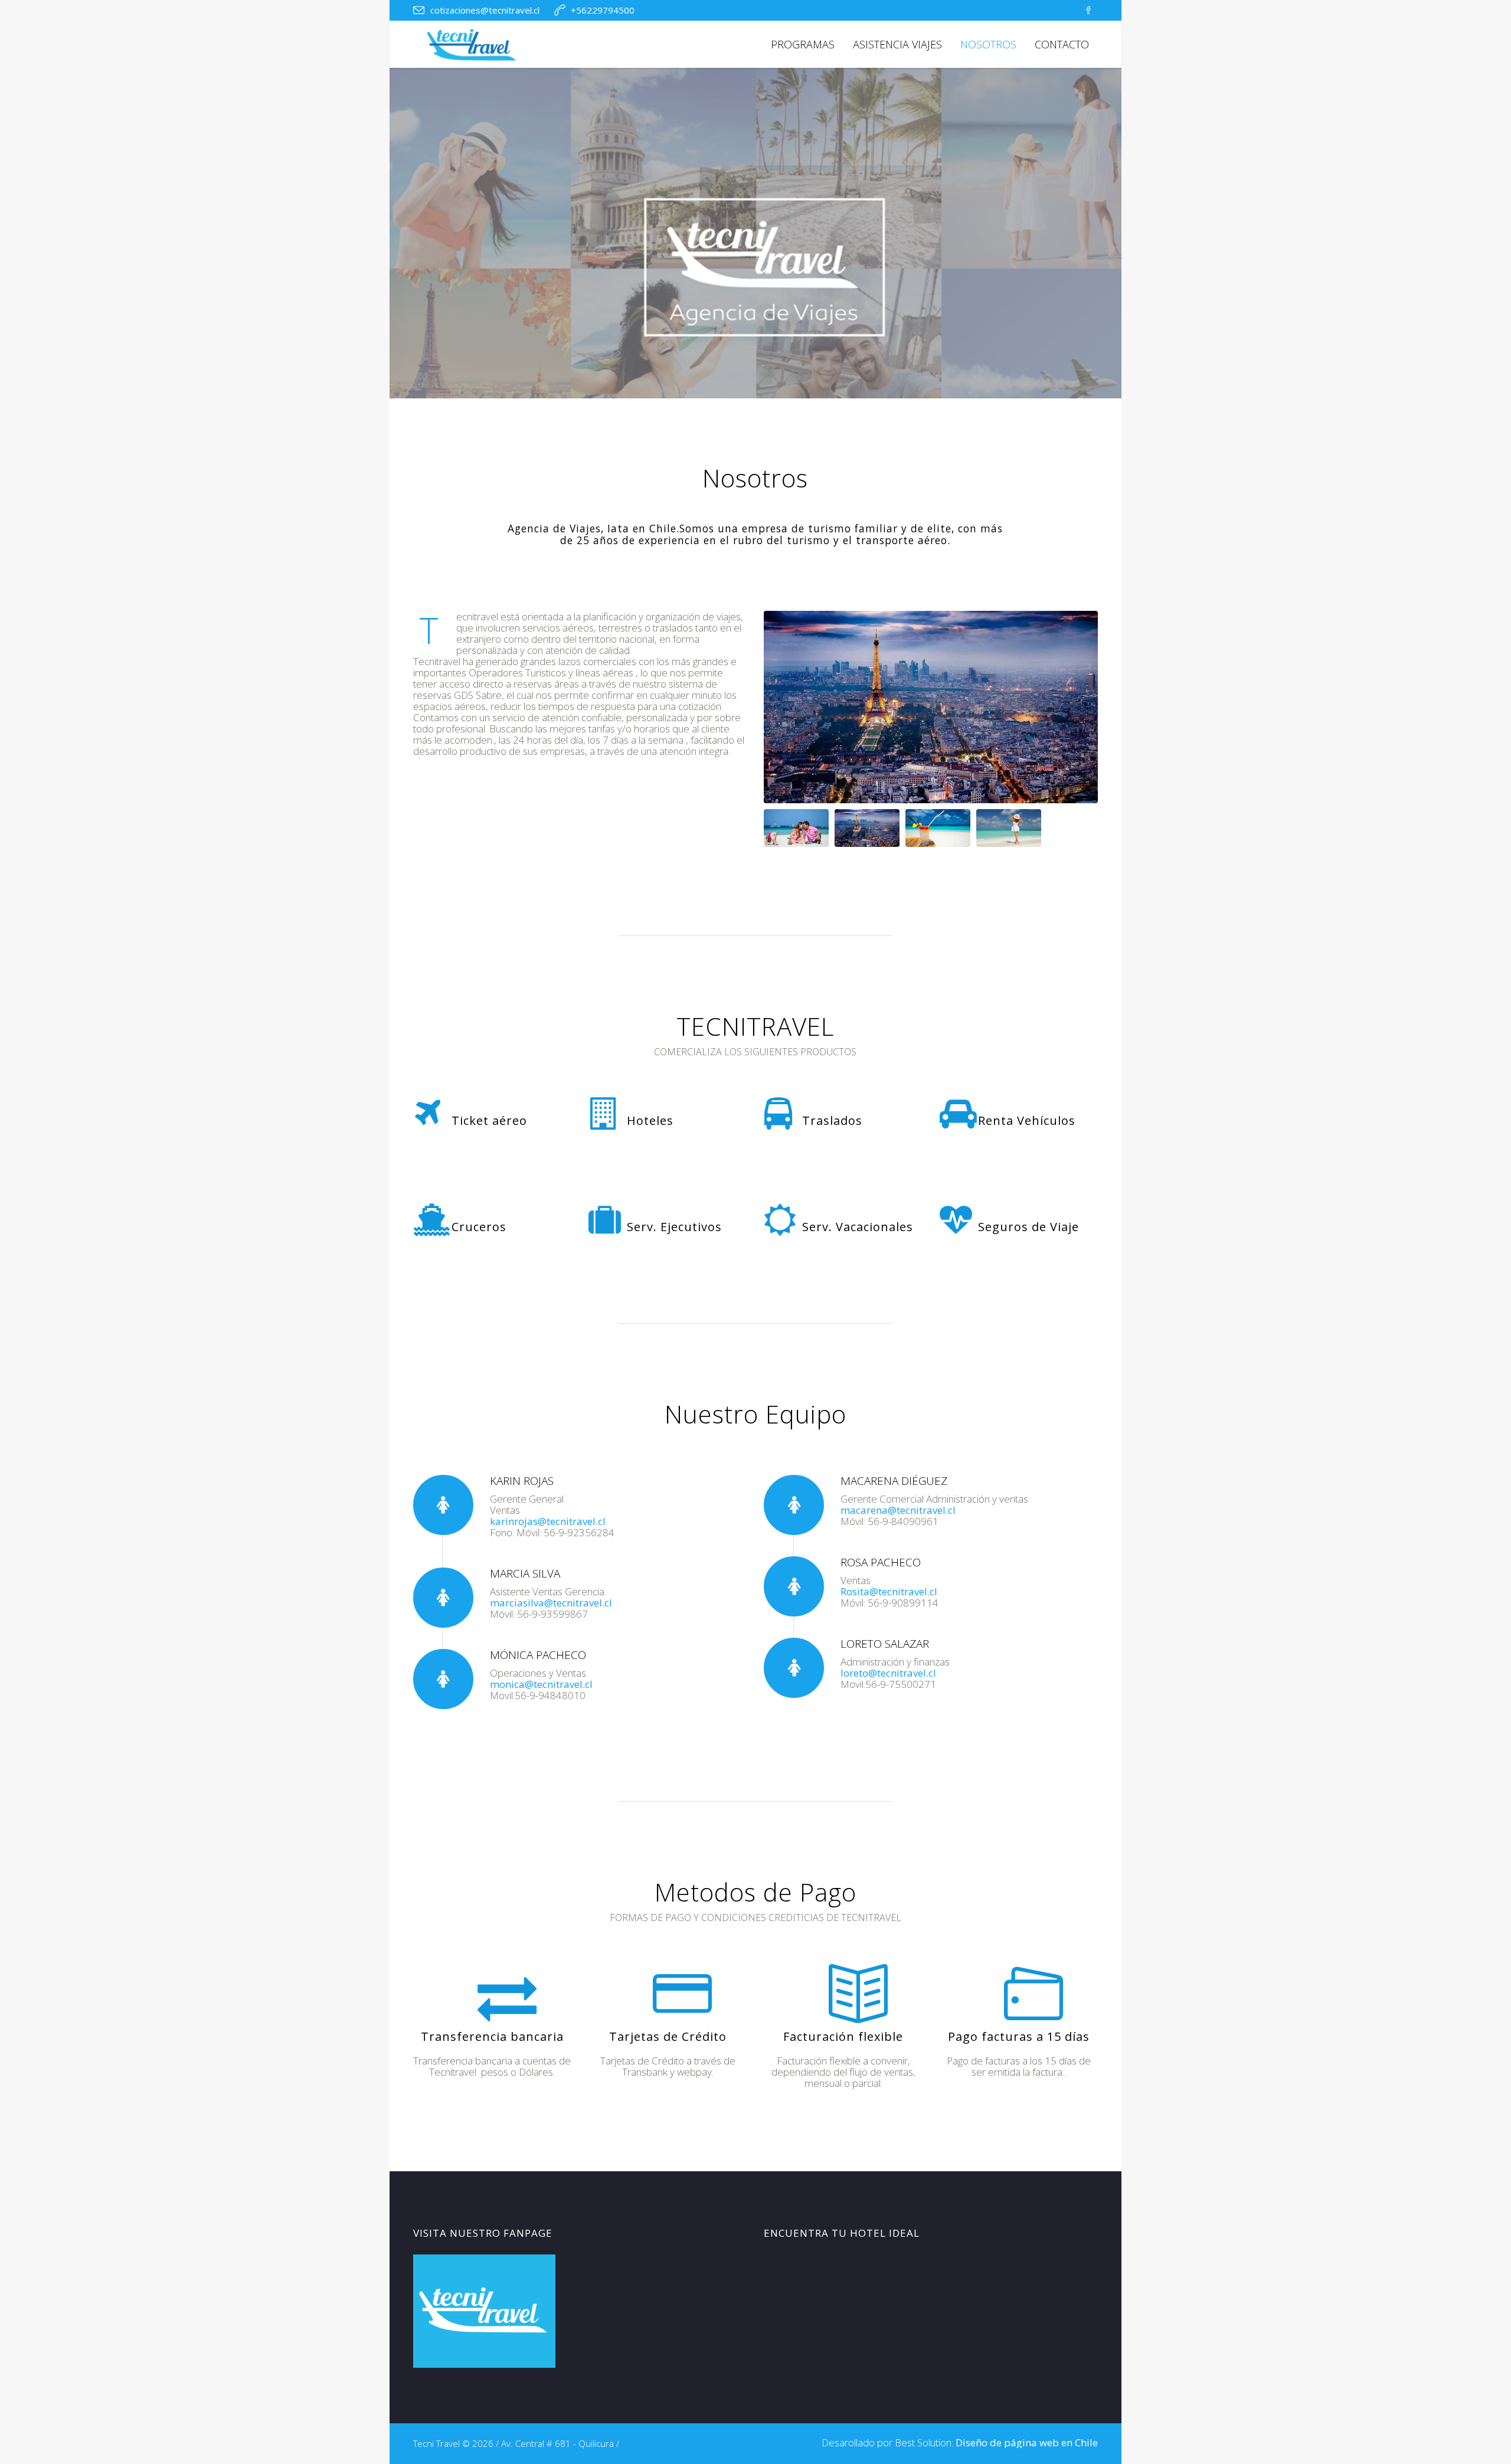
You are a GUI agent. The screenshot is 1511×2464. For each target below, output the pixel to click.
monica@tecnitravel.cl (541, 1684)
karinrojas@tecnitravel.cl (548, 1521)
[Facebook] (1088, 11)
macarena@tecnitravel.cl (898, 1510)
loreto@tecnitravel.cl (888, 1673)
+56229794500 (603, 10)
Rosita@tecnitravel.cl (889, 1591)
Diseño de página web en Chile (1027, 2442)
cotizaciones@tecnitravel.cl (485, 10)
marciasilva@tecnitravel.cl (551, 1603)
